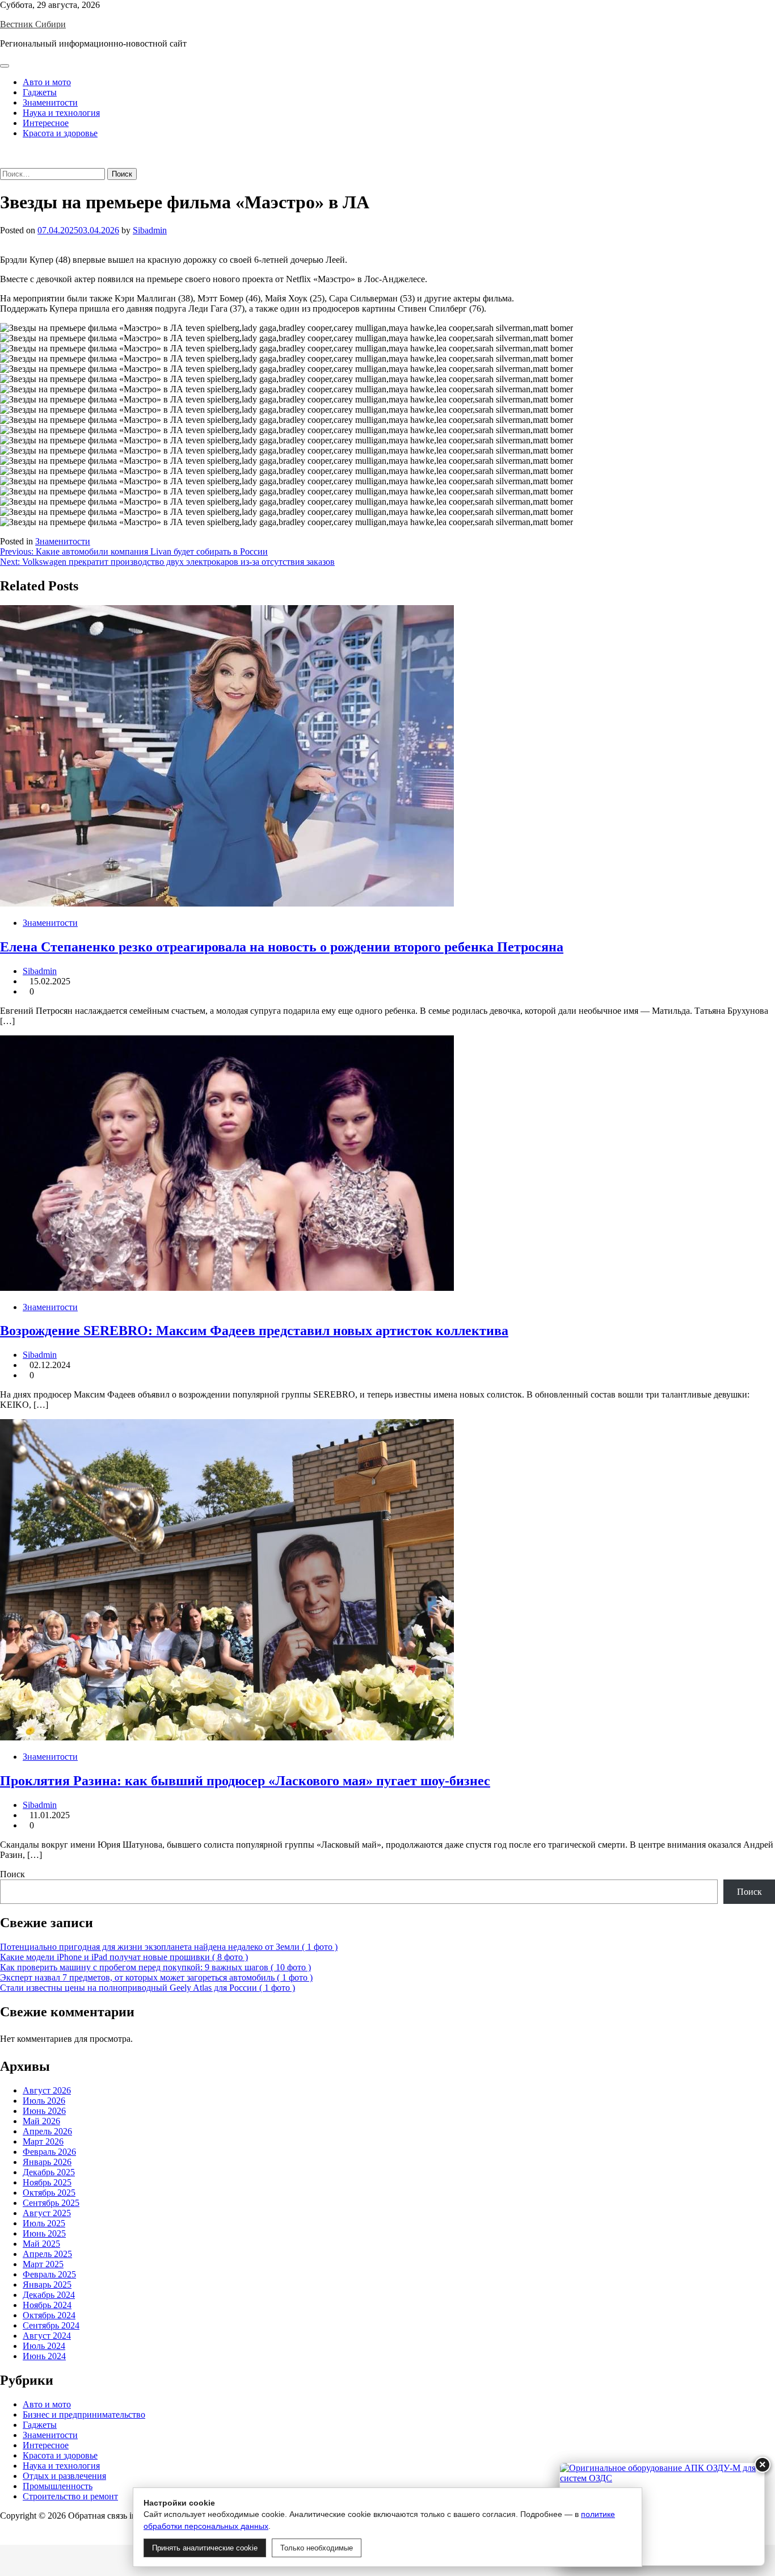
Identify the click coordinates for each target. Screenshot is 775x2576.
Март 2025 (43, 2264)
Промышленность (58, 2486)
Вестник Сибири (33, 24)
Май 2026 (41, 2121)
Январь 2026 (47, 2162)
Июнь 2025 (44, 2233)
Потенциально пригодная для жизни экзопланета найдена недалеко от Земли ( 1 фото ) (169, 1947)
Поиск (12, 1874)
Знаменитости (50, 102)
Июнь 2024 (44, 2356)
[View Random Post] (3, 152)
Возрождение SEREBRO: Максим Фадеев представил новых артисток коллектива (254, 1331)
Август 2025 (47, 2213)
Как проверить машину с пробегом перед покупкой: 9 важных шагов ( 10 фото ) (155, 1967)
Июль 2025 (44, 2223)
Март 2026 (43, 2141)
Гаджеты (40, 92)
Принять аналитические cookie (205, 2548)
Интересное (46, 123)
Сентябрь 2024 (51, 2325)
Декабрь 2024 (49, 2295)
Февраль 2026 (49, 2152)
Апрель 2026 (47, 2131)
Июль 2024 (44, 2346)
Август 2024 (47, 2336)
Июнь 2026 (44, 2111)
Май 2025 (41, 2244)
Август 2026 (47, 2090)
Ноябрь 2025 (47, 2182)
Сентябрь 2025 (51, 2203)
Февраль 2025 (49, 2274)
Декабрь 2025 (49, 2172)
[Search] (3, 163)
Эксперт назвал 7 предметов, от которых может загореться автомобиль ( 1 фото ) (156, 1977)
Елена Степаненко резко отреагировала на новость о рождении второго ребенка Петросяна (282, 947)
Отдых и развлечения (64, 2476)
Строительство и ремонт (70, 2496)
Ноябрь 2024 (47, 2305)
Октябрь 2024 (49, 2315)
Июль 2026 (44, 2101)
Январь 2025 (47, 2285)
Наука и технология (61, 113)
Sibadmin (150, 230)
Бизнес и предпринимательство (84, 2415)
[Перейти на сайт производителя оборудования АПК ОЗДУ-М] (662, 2514)
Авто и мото (47, 82)
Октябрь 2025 (49, 2193)
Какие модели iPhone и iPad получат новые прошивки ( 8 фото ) (124, 1957)
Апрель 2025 (47, 2254)
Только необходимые (317, 2548)
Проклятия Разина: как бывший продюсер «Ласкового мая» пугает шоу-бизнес (245, 1781)
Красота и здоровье (60, 133)
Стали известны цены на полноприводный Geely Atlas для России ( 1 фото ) (148, 1988)
